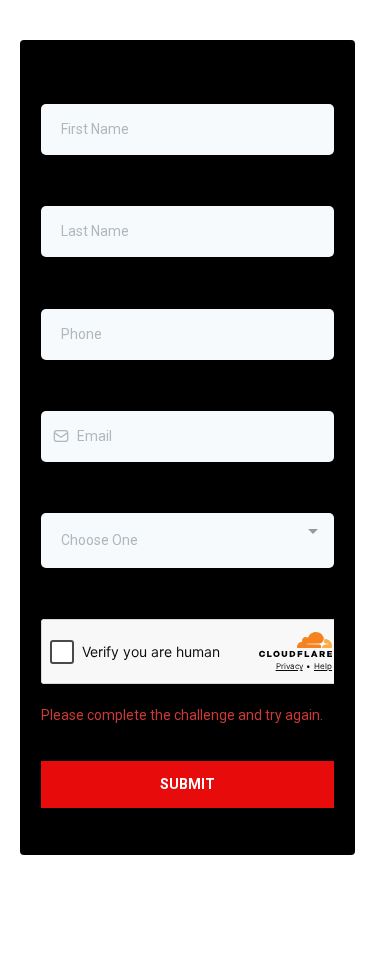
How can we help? (102, 492)
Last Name (80, 185)
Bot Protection (86, 598)
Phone (66, 287)
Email (63, 390)
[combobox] (187, 540)
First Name (80, 83)
